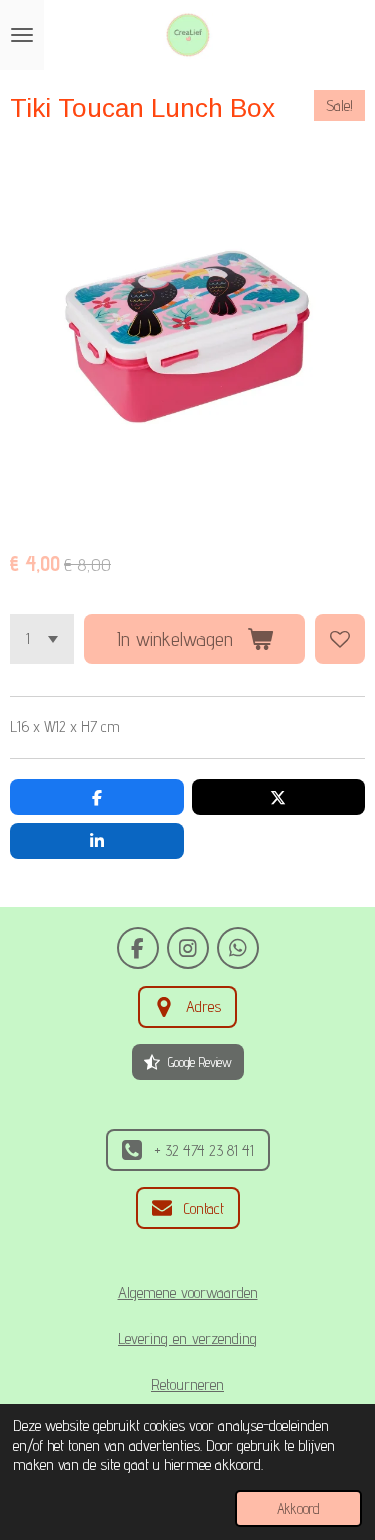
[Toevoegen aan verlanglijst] (340, 639)
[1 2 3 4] (42, 639)
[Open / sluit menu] (22, 35)
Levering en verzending (187, 1338)
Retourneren (187, 1384)
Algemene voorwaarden (188, 1292)
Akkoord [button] (298, 1508)
